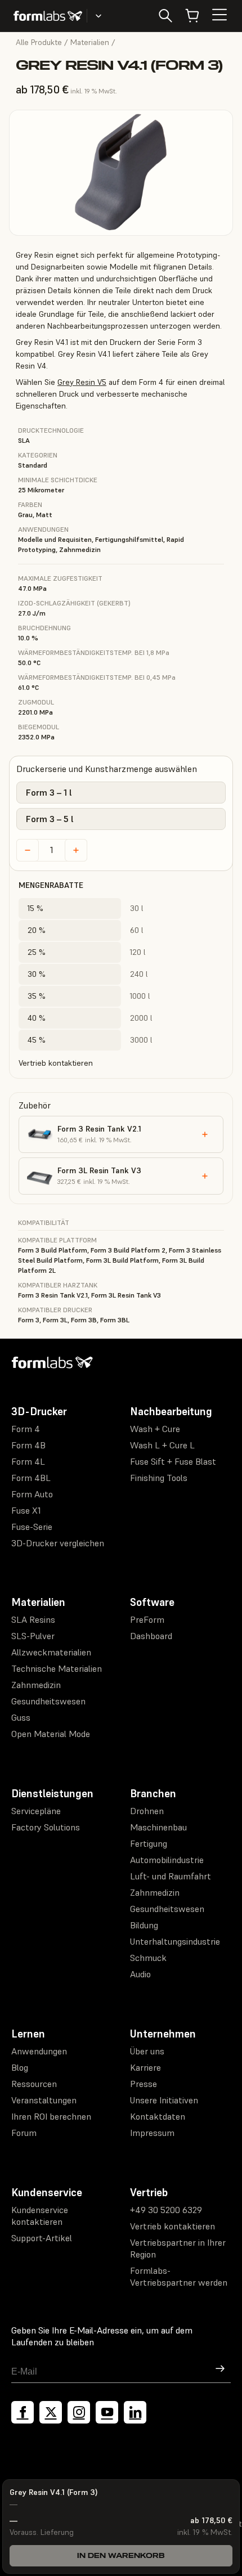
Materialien (90, 42)
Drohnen (147, 1811)
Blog (20, 2067)
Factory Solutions (46, 1827)
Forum (24, 2133)
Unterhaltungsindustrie (175, 1941)
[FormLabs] (48, 16)
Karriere (145, 2067)
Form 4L (28, 1461)
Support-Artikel (42, 2238)
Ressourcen (34, 2084)
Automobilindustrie (167, 1860)
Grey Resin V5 (82, 382)
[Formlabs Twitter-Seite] (51, 2412)
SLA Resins (33, 1619)
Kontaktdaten (158, 2116)
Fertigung (149, 1843)
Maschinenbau (158, 1827)
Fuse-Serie (32, 1527)
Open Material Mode (51, 1734)
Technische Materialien (57, 1668)
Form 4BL (31, 1478)
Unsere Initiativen (164, 2100)
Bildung (144, 1925)
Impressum (152, 2133)
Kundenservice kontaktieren (40, 2216)
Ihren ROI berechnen (51, 2116)
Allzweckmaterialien (51, 1652)
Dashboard (151, 1636)
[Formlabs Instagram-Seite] (79, 2412)
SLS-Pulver (33, 1636)
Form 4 (26, 1429)
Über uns (147, 2051)
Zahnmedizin (36, 1685)
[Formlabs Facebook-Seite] (23, 2412)
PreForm (147, 1619)
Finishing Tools (159, 1478)
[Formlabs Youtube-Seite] (107, 2412)
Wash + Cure (155, 1429)
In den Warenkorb (121, 2555)
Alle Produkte (39, 42)
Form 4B (28, 1445)
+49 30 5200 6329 (166, 2210)
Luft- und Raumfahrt (171, 1876)
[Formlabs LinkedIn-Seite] (135, 2412)
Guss (21, 1717)
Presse (144, 2084)
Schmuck (148, 1958)
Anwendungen (39, 2051)
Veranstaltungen (44, 2100)
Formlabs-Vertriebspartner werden (179, 2276)
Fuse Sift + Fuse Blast (173, 1461)
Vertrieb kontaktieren (56, 1063)
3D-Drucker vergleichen (58, 1543)
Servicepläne (36, 1811)
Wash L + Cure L (162, 1445)
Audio (140, 1974)
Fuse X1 (26, 1510)
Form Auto (32, 1494)
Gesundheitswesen (48, 1701)
